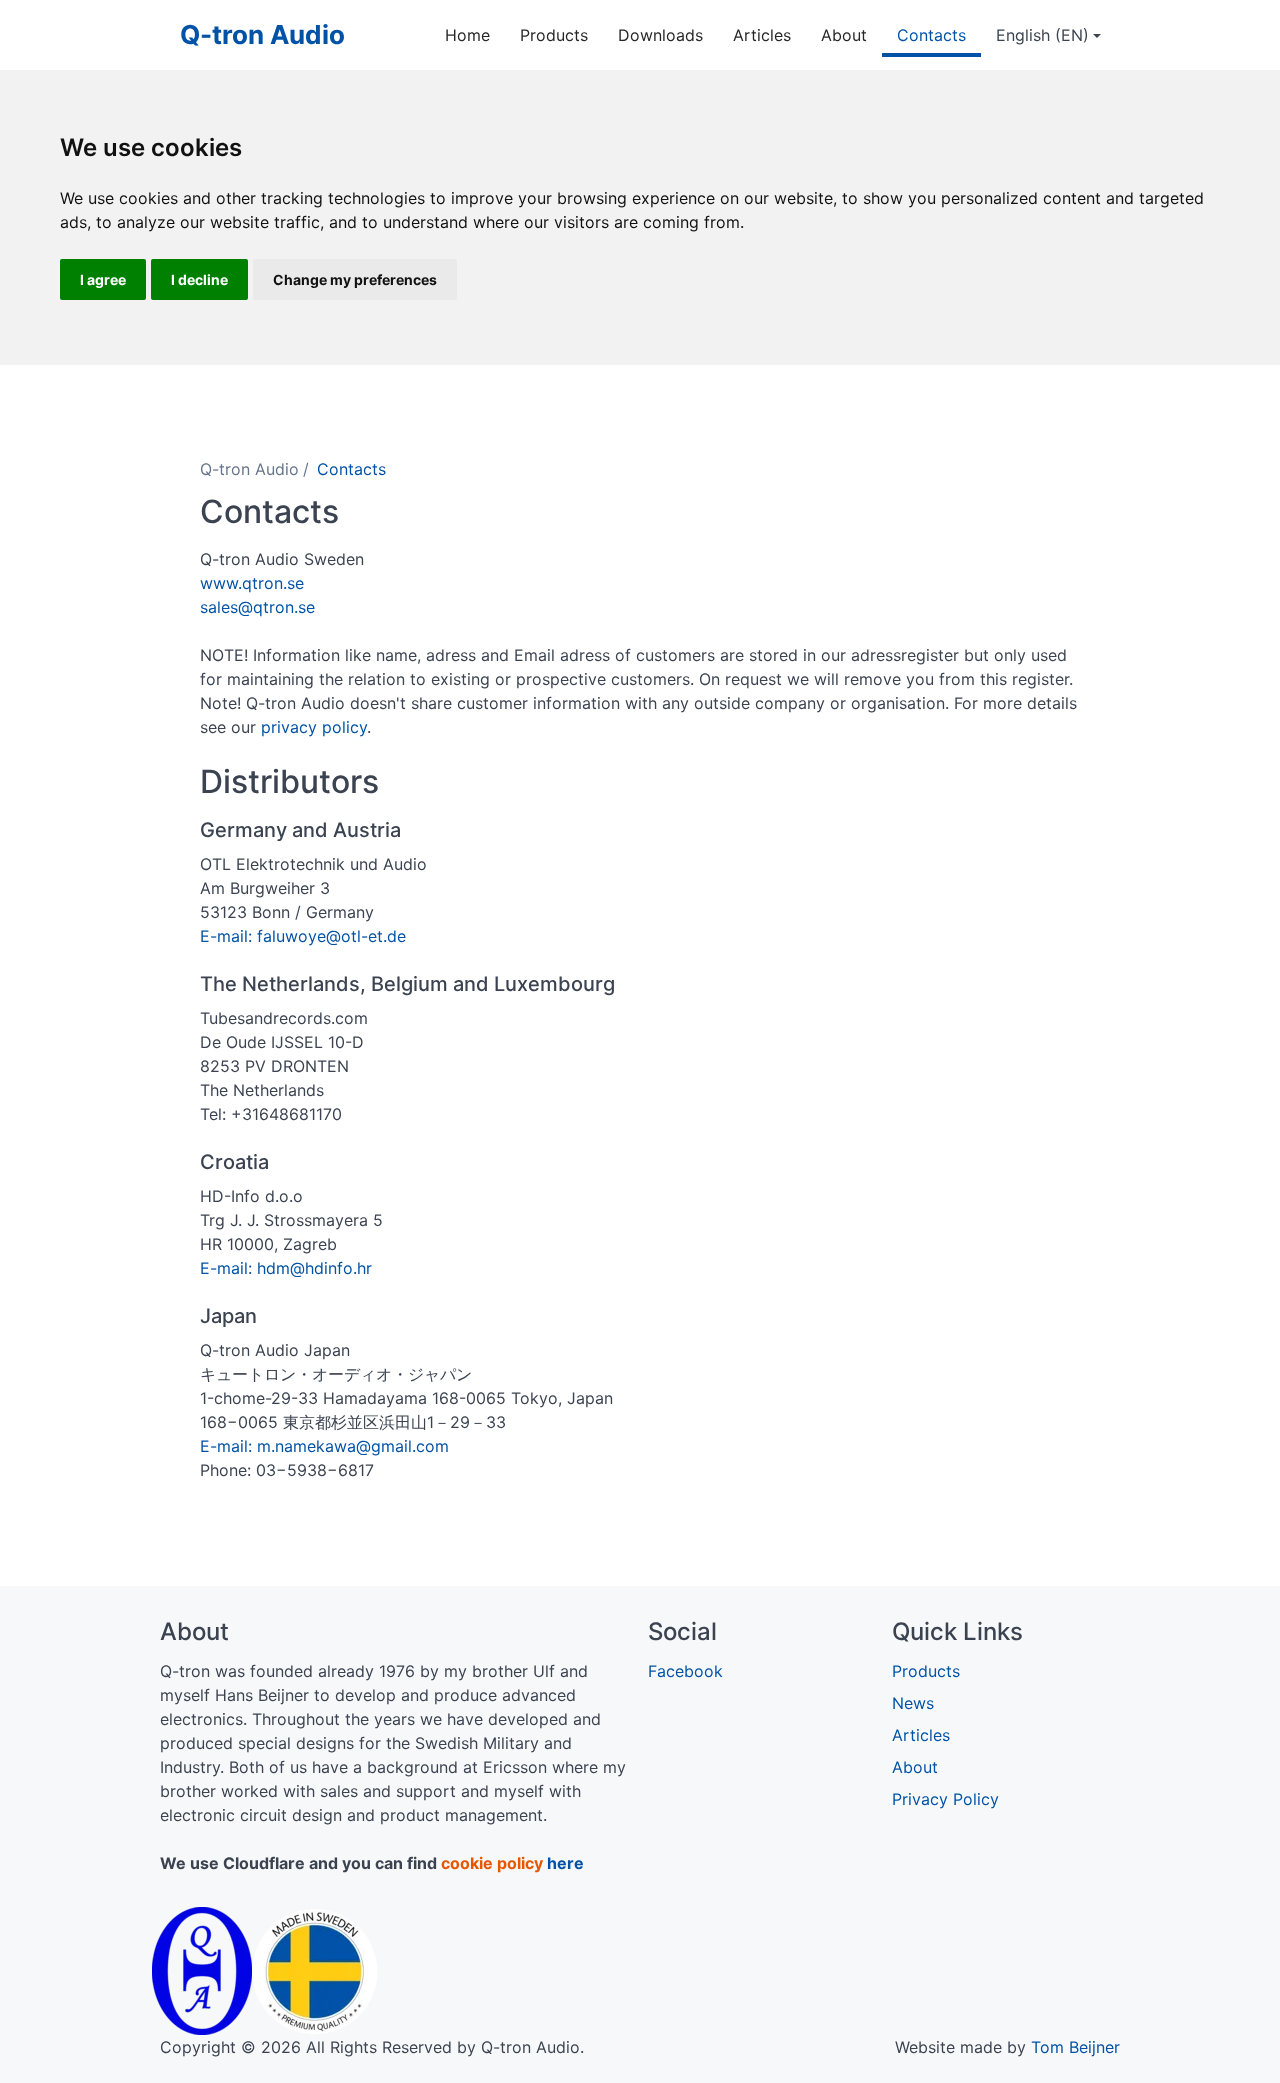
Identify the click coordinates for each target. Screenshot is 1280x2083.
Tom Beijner (1075, 2047)
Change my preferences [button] (355, 279)
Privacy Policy (945, 1799)
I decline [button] (199, 279)
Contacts (931, 35)
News (913, 1703)
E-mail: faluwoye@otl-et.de (303, 936)
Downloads (660, 35)
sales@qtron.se (257, 607)
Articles (762, 35)
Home (467, 35)
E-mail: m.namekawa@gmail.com (324, 1446)
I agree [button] (103, 279)
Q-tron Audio (262, 34)
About (844, 35)
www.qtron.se (252, 583)
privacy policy (311, 727)
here (565, 1863)
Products (554, 35)
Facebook (685, 1671)
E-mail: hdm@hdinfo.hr (286, 1268)
